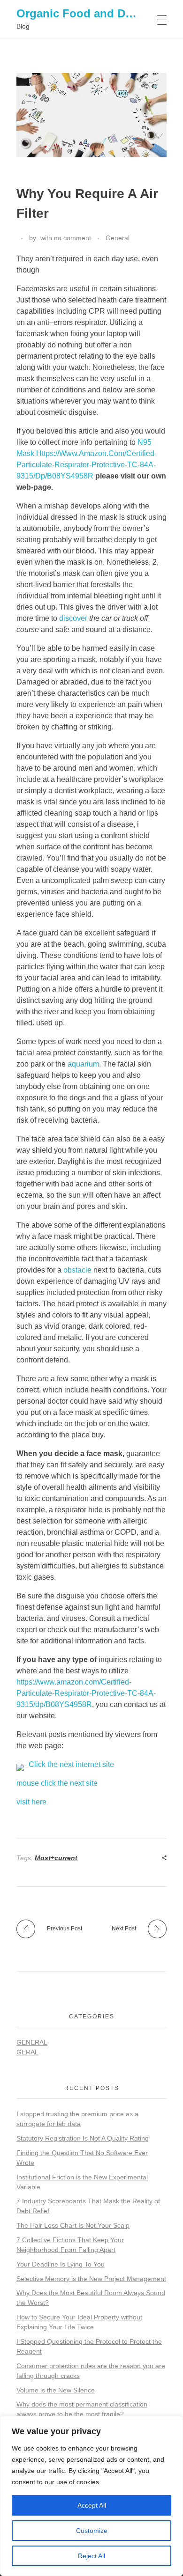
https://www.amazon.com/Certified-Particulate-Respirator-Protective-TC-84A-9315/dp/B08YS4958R (86, 1693)
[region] (91, 2496)
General (118, 238)
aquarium (83, 1064)
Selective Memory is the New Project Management (91, 2279)
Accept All (92, 2505)
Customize (92, 2531)
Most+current (56, 1858)
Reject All (91, 2556)
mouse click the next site (57, 1783)
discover (73, 618)
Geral (27, 2052)
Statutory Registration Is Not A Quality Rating (83, 2138)
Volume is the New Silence (56, 2390)
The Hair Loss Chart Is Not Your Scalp (73, 2225)
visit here (31, 1802)
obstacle (77, 1270)
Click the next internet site (71, 1764)
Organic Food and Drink (81, 13)
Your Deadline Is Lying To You (61, 2264)
